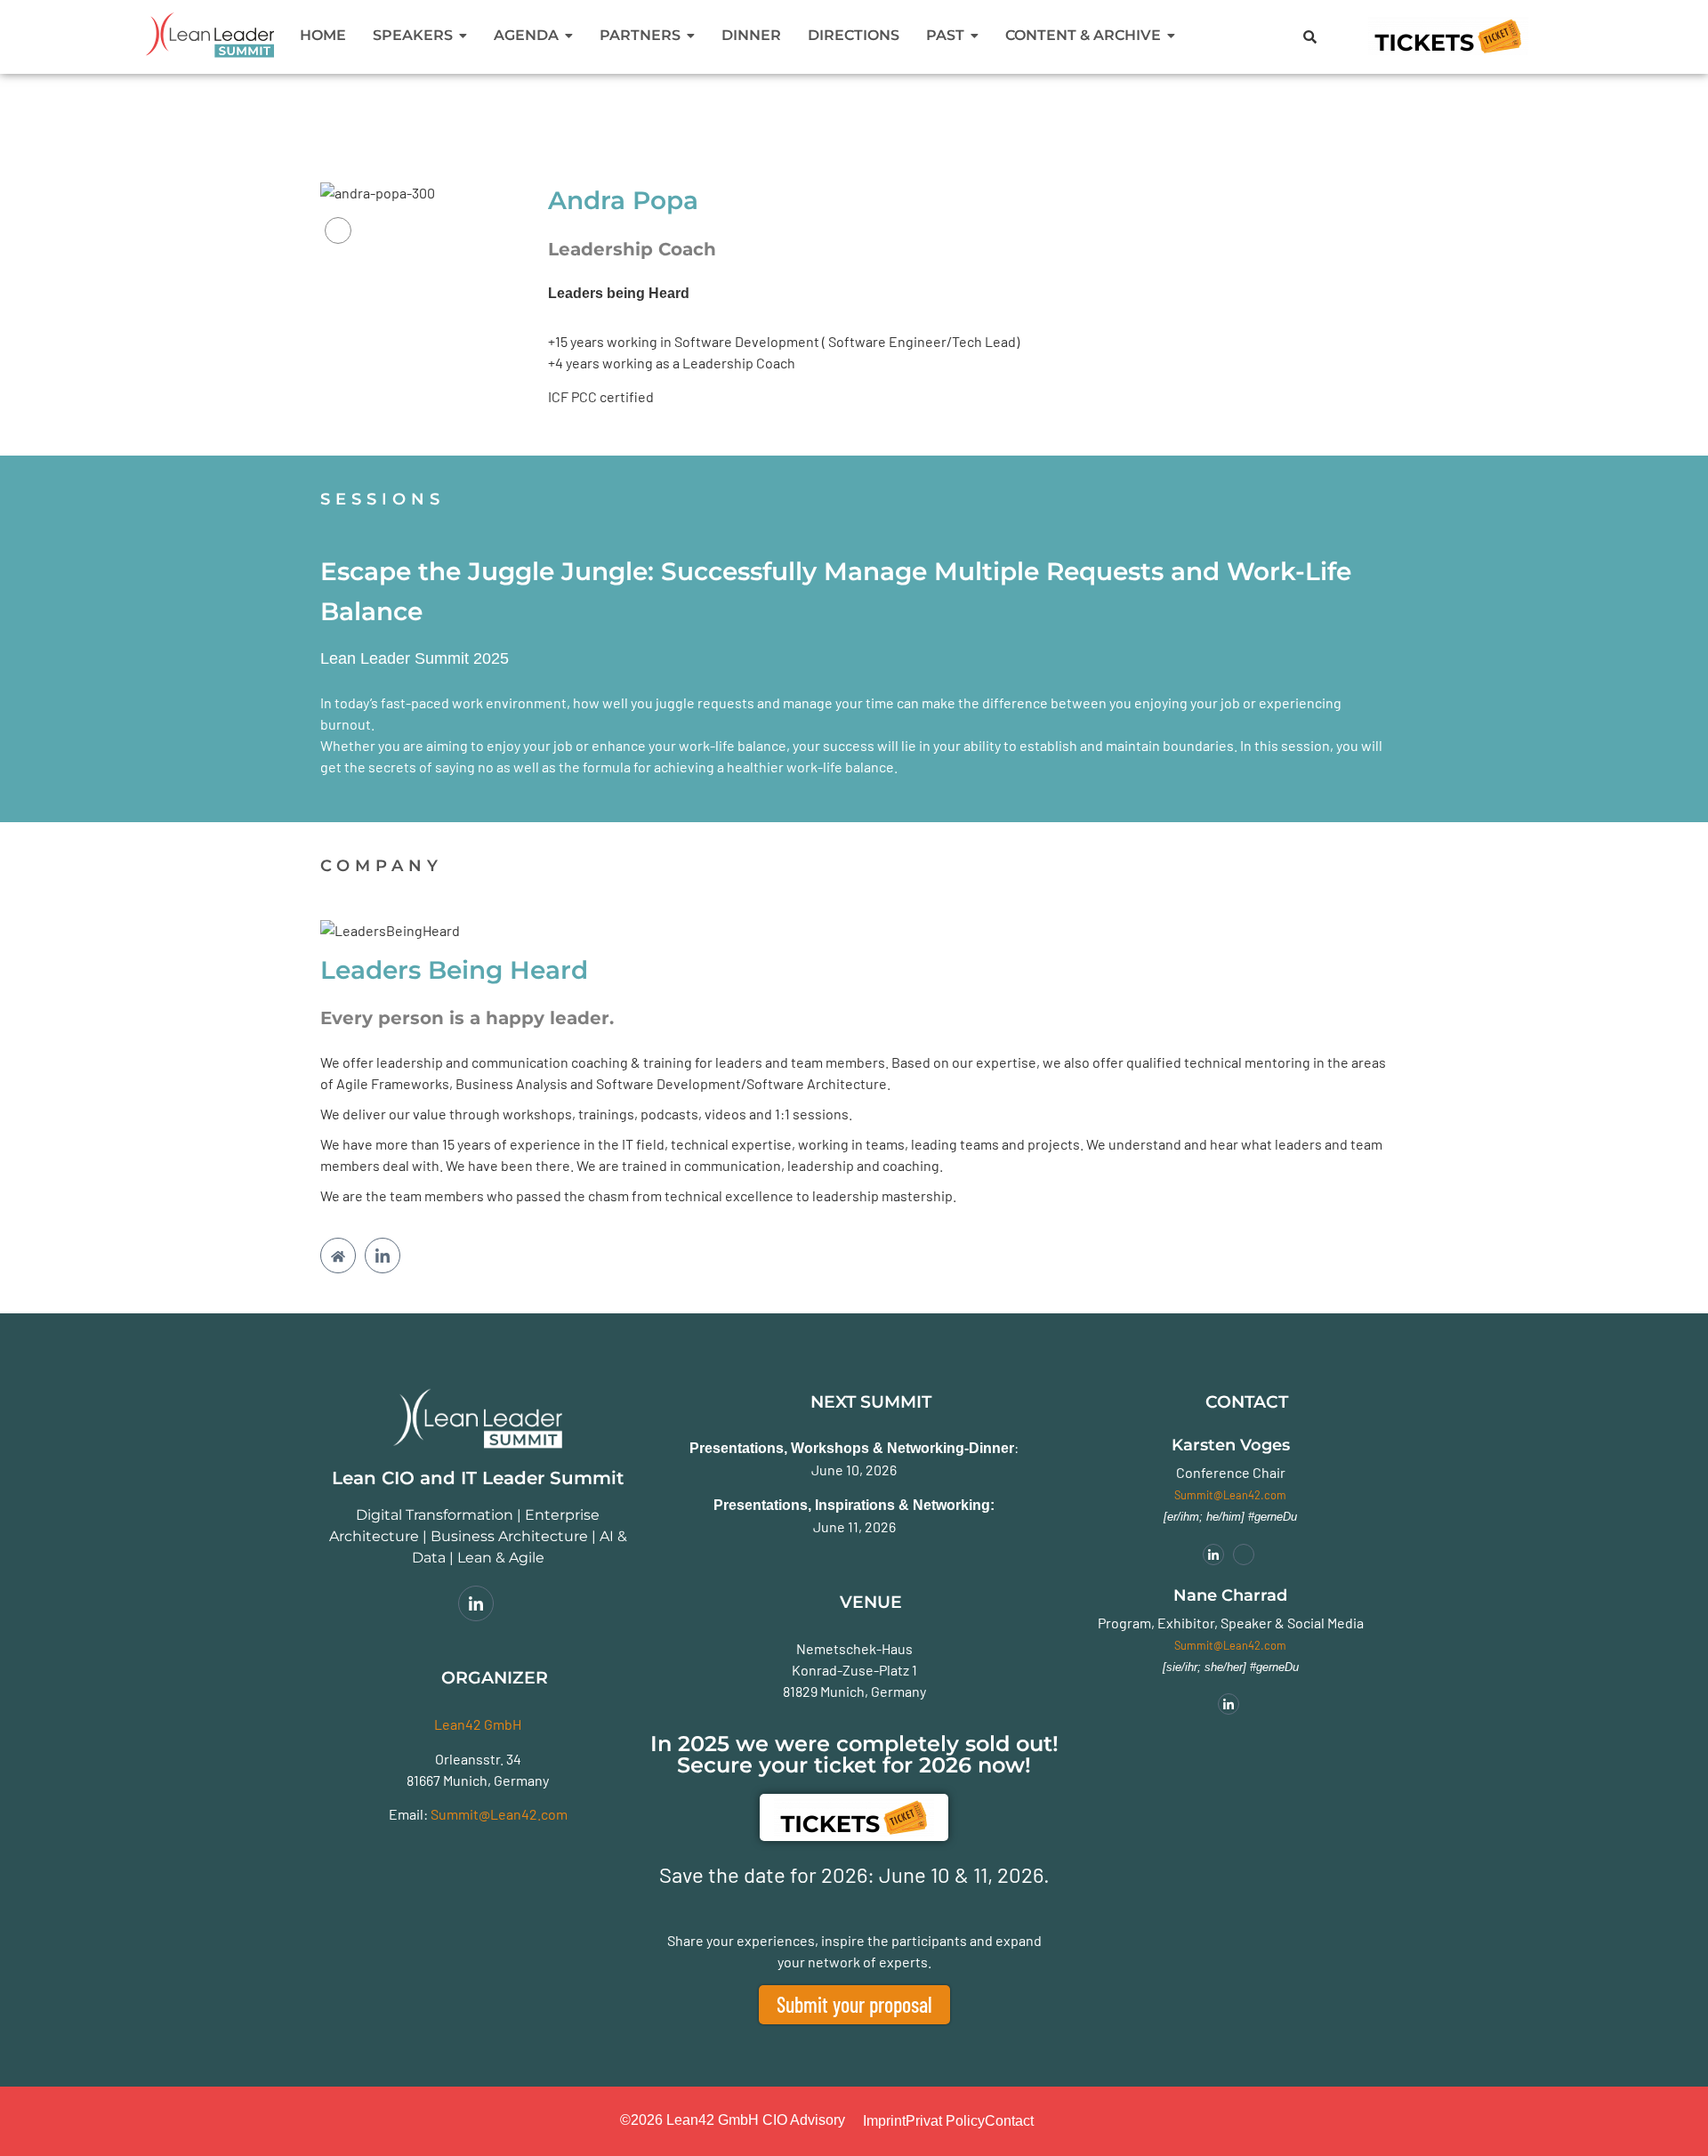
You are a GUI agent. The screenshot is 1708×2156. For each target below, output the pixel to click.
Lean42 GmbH (478, 1724)
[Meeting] (1244, 1554)
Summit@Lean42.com (499, 1814)
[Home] (338, 1256)
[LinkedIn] (338, 230)
